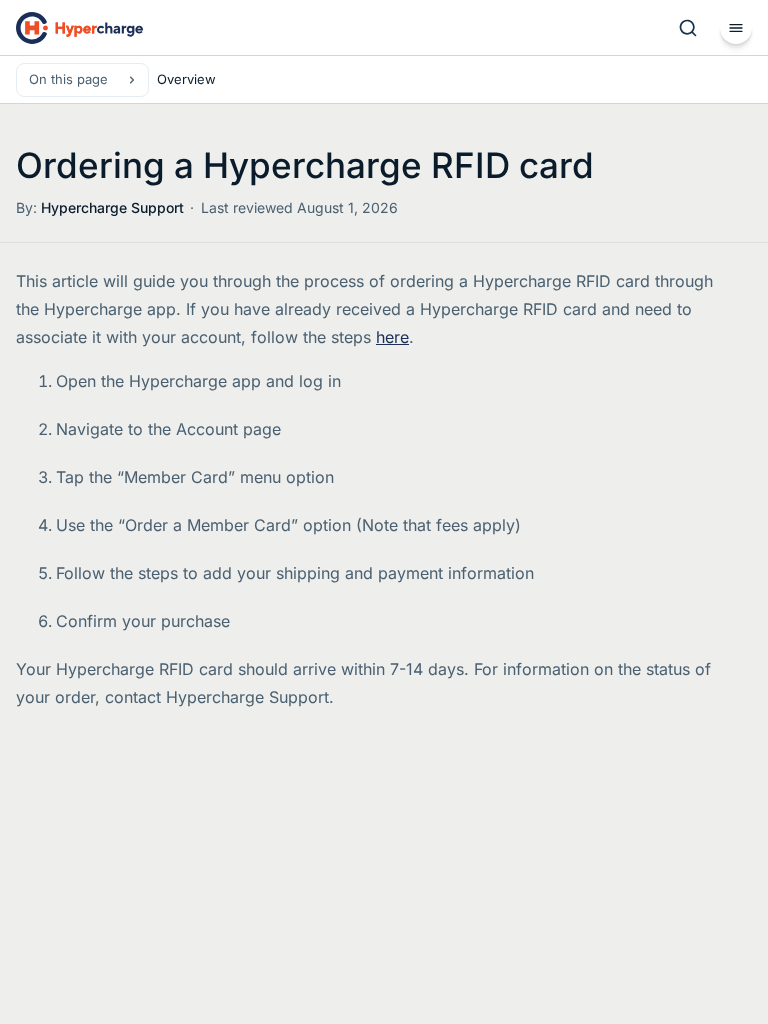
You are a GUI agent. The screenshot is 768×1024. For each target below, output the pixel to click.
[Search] (688, 28)
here (392, 337)
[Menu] (736, 28)
